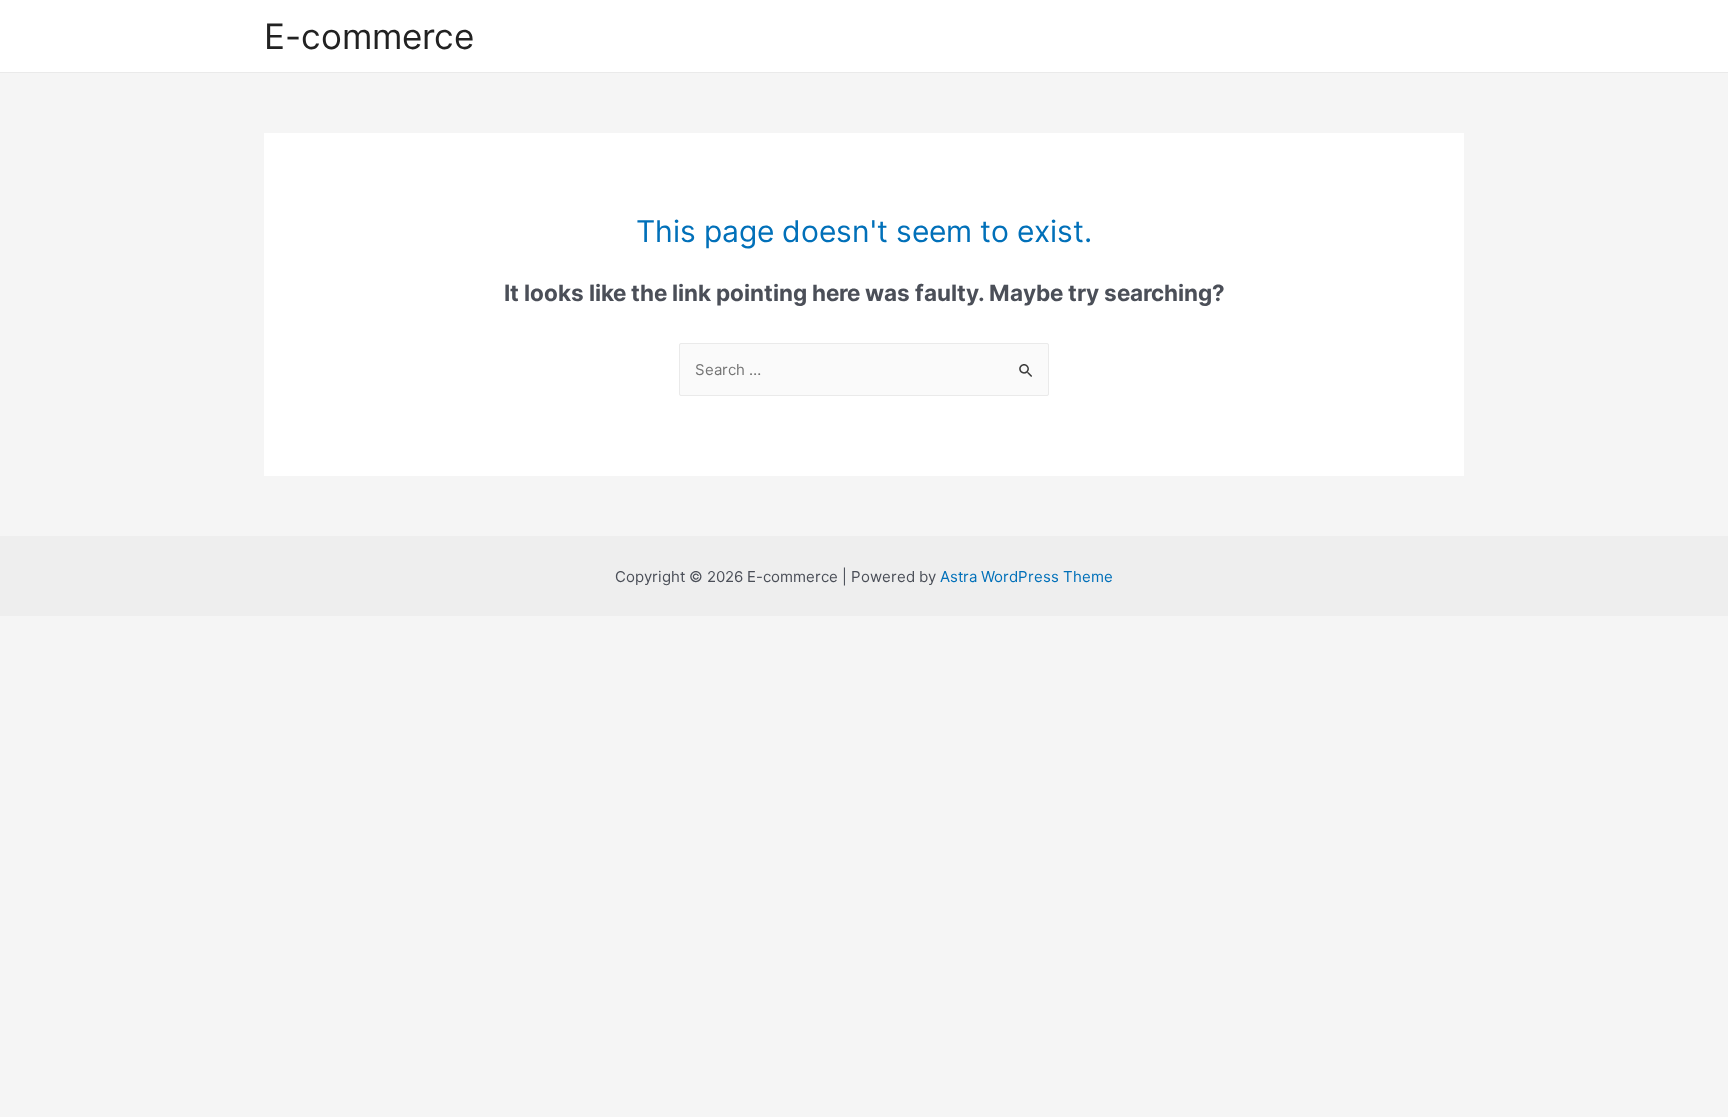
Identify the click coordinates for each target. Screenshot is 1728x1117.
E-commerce (369, 36)
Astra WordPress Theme (1026, 576)
